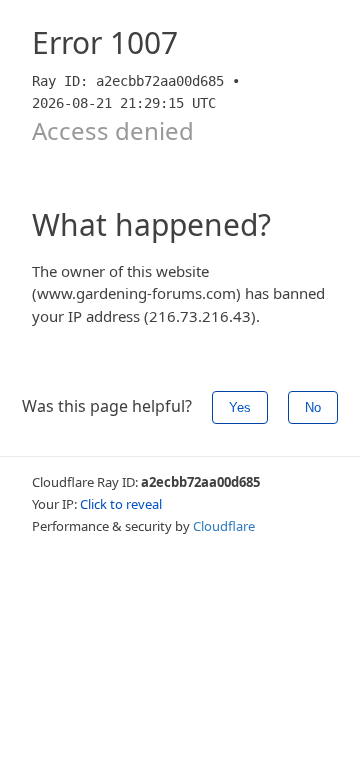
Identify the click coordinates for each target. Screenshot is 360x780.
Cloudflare (224, 526)
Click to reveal (121, 504)
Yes (240, 407)
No (313, 407)
